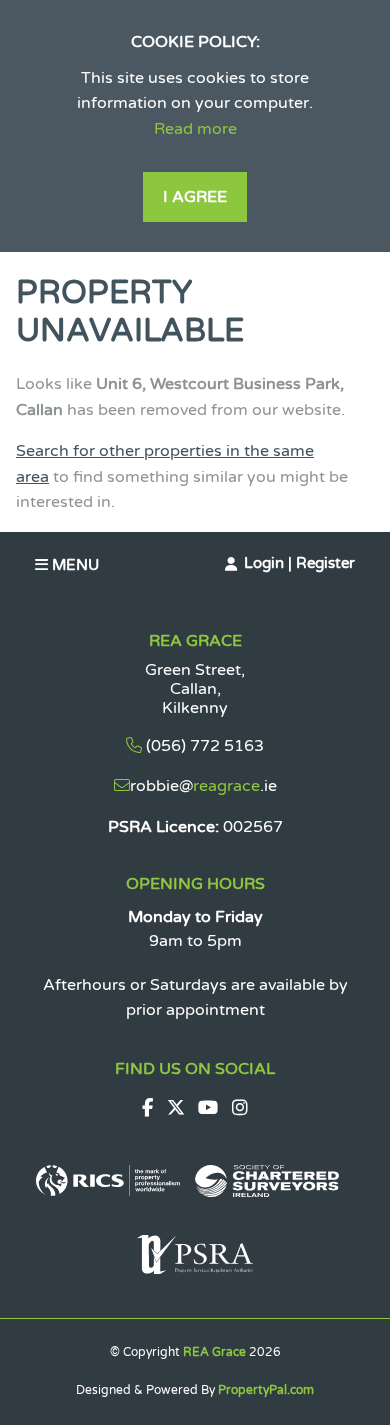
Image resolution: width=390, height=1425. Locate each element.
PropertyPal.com (266, 1390)
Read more (195, 129)
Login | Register (299, 563)
